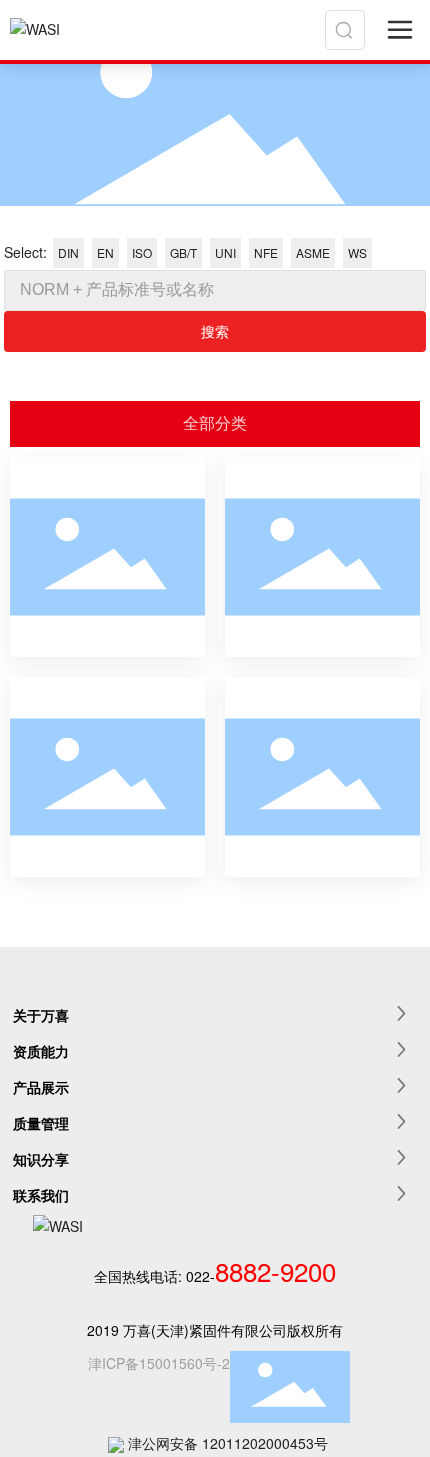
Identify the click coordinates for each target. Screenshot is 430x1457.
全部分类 (215, 423)
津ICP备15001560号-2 (159, 1363)
